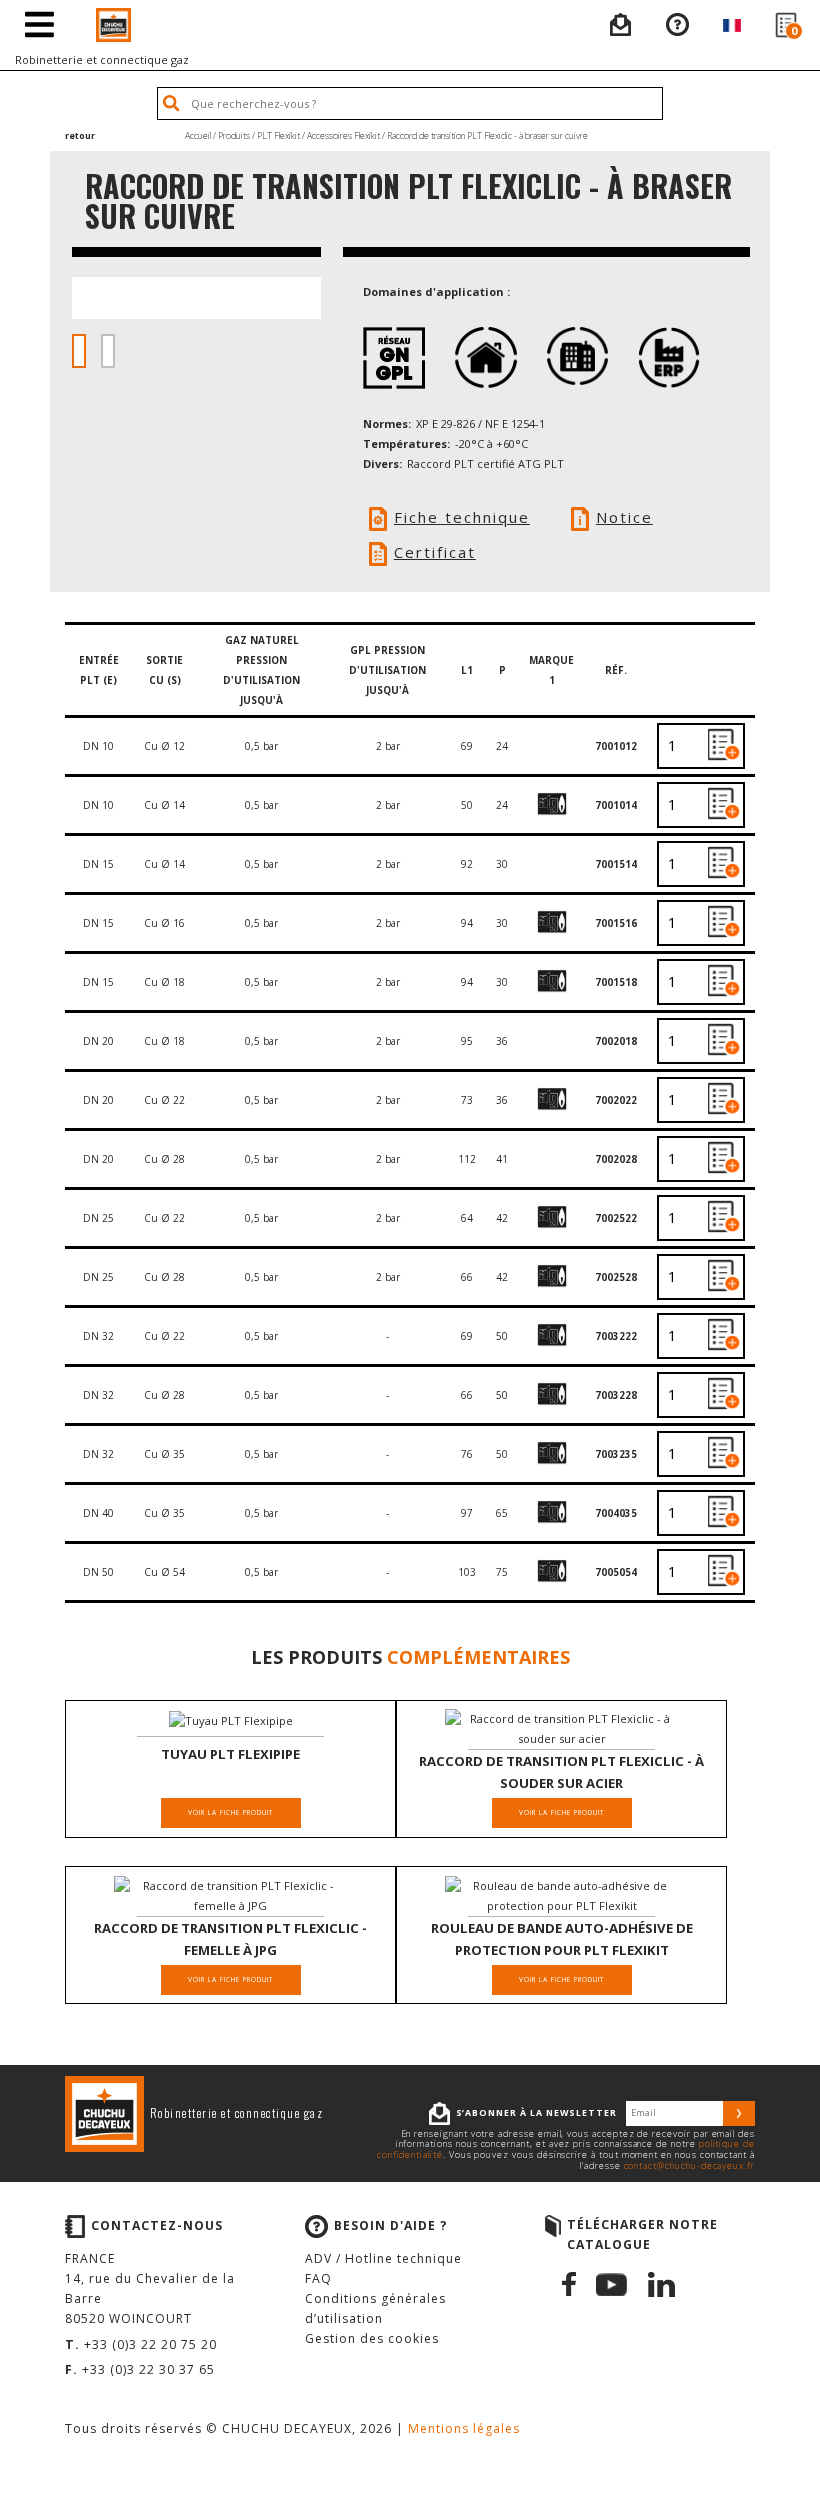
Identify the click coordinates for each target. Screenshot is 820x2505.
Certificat (435, 552)
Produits (234, 136)
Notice (624, 517)
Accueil (198, 136)
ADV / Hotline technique (383, 2258)
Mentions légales (464, 2428)
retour (80, 136)
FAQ (318, 2278)
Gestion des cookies (372, 2338)
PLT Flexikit (278, 136)
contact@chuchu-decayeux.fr (689, 2166)
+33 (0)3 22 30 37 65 (148, 2369)
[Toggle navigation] (39, 25)
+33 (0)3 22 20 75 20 (150, 2344)
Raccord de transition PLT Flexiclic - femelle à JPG (230, 1939)
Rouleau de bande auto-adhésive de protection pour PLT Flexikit (562, 1939)
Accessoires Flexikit (343, 136)
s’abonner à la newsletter (537, 2113)
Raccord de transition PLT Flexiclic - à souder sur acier (561, 1772)
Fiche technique (462, 517)
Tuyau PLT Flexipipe (230, 1754)
